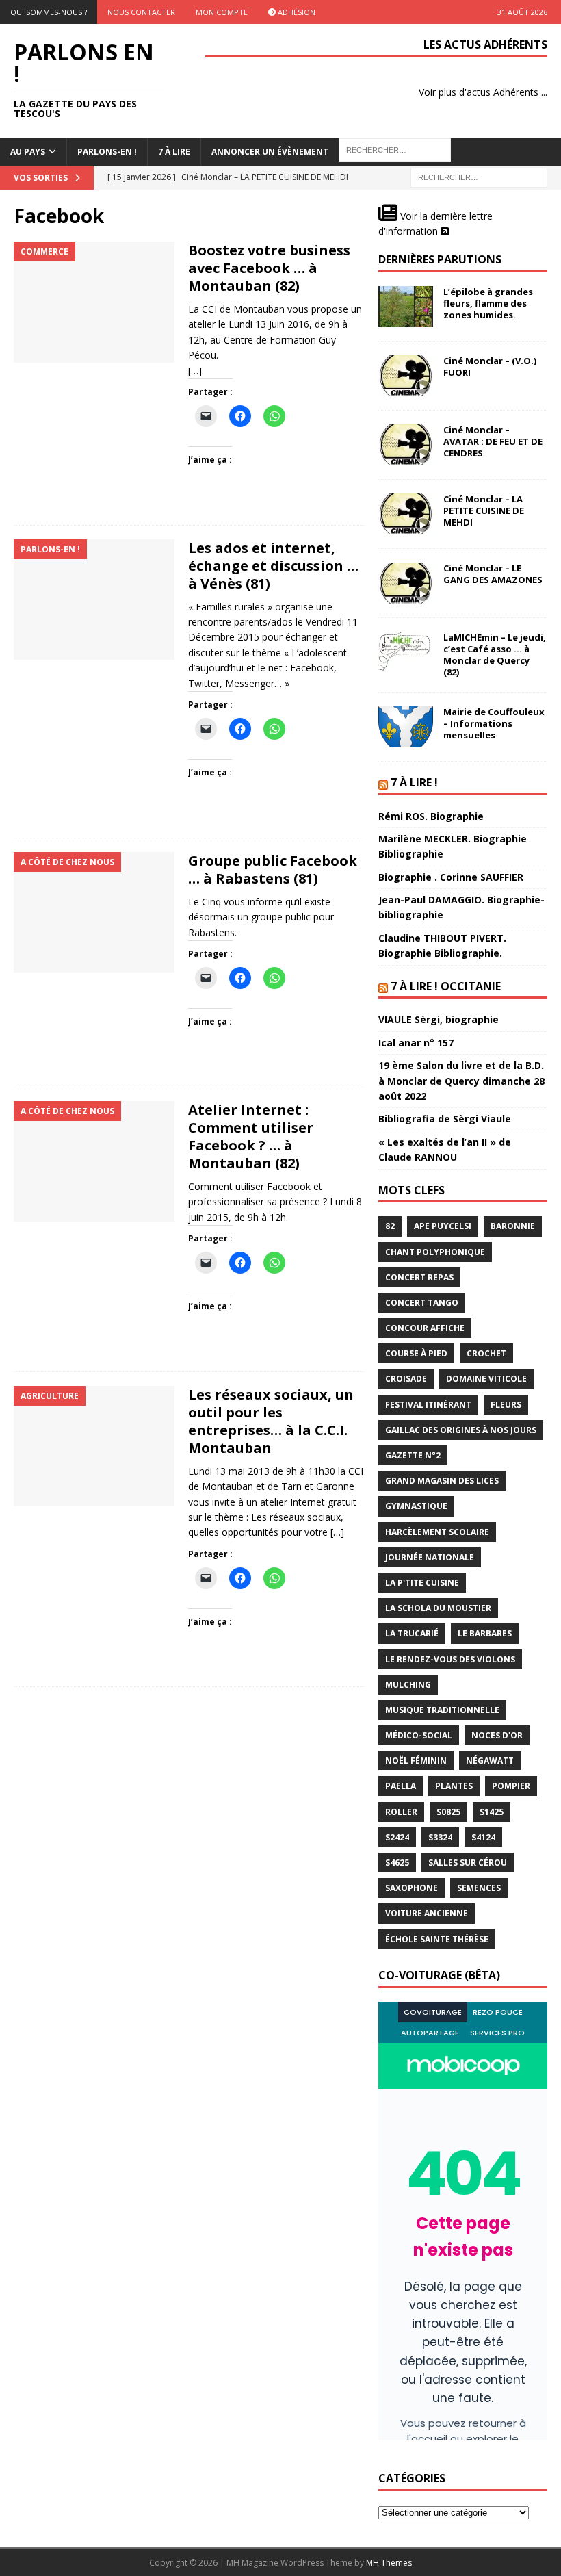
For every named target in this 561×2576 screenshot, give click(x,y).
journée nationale (430, 1557)
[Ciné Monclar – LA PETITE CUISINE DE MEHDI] (406, 514)
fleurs (506, 1405)
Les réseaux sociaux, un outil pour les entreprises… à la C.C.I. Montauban (271, 1421)
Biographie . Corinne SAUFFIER (451, 877)
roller (401, 1812)
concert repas (419, 1277)
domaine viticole (486, 1379)
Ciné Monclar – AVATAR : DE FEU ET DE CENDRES (493, 441)
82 (390, 1226)
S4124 (483, 1837)
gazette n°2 (413, 1455)
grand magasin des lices (442, 1481)
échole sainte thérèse (437, 1939)
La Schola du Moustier (438, 1608)
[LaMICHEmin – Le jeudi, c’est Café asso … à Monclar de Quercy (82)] (406, 652)
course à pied (416, 1353)
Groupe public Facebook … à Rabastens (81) (273, 870)
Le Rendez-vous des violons (450, 1659)
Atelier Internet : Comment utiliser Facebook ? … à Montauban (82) (251, 1136)
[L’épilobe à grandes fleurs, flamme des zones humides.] (406, 307)
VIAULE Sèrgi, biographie (439, 1019)
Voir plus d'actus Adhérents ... (483, 92)
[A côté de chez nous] (94, 913)
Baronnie (513, 1226)
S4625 (397, 1863)
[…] (195, 371)
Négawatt (490, 1761)
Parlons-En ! (107, 152)
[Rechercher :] (479, 176)
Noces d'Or (497, 1735)
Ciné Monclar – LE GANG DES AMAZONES (493, 574)
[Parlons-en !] (94, 600)
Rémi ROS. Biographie (431, 816)
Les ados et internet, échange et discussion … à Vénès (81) (273, 566)
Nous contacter (141, 12)
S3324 (440, 1837)
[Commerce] (94, 302)
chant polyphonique (435, 1252)
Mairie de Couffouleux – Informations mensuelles (494, 723)
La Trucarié (412, 1633)
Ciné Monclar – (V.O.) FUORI (490, 366)
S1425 (492, 1812)
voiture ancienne (427, 1913)
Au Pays (28, 152)
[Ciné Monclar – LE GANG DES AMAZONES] (406, 583)
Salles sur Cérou (468, 1863)
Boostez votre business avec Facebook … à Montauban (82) (269, 268)
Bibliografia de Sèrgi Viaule (445, 1119)
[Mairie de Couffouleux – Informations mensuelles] (406, 727)
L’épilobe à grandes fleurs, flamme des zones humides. (488, 303)
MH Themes (389, 2563)
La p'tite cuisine (422, 1583)
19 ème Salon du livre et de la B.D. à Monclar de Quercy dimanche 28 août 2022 (461, 1081)
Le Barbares (485, 1633)
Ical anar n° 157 (416, 1043)
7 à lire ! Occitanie (446, 986)
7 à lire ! (414, 782)
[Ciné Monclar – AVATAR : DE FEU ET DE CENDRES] (406, 445)
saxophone (412, 1888)
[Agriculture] (94, 1446)
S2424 (397, 1837)
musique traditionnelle (442, 1710)
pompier (511, 1786)
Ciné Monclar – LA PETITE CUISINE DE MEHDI (484, 511)
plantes (454, 1786)
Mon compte (222, 12)
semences (479, 1888)
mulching (408, 1685)
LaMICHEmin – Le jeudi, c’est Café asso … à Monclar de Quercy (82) (495, 655)
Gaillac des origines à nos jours (461, 1430)
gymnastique (416, 1506)
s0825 (448, 1812)
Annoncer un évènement (270, 152)
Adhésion (296, 12)
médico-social (419, 1735)
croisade (406, 1379)
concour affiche (425, 1328)
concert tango (422, 1303)
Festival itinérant (428, 1405)
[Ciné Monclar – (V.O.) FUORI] (406, 376)
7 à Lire (174, 152)
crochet (486, 1353)
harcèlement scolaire (437, 1532)
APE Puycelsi (443, 1226)
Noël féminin (416, 1761)
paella (401, 1786)
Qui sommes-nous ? (49, 12)
